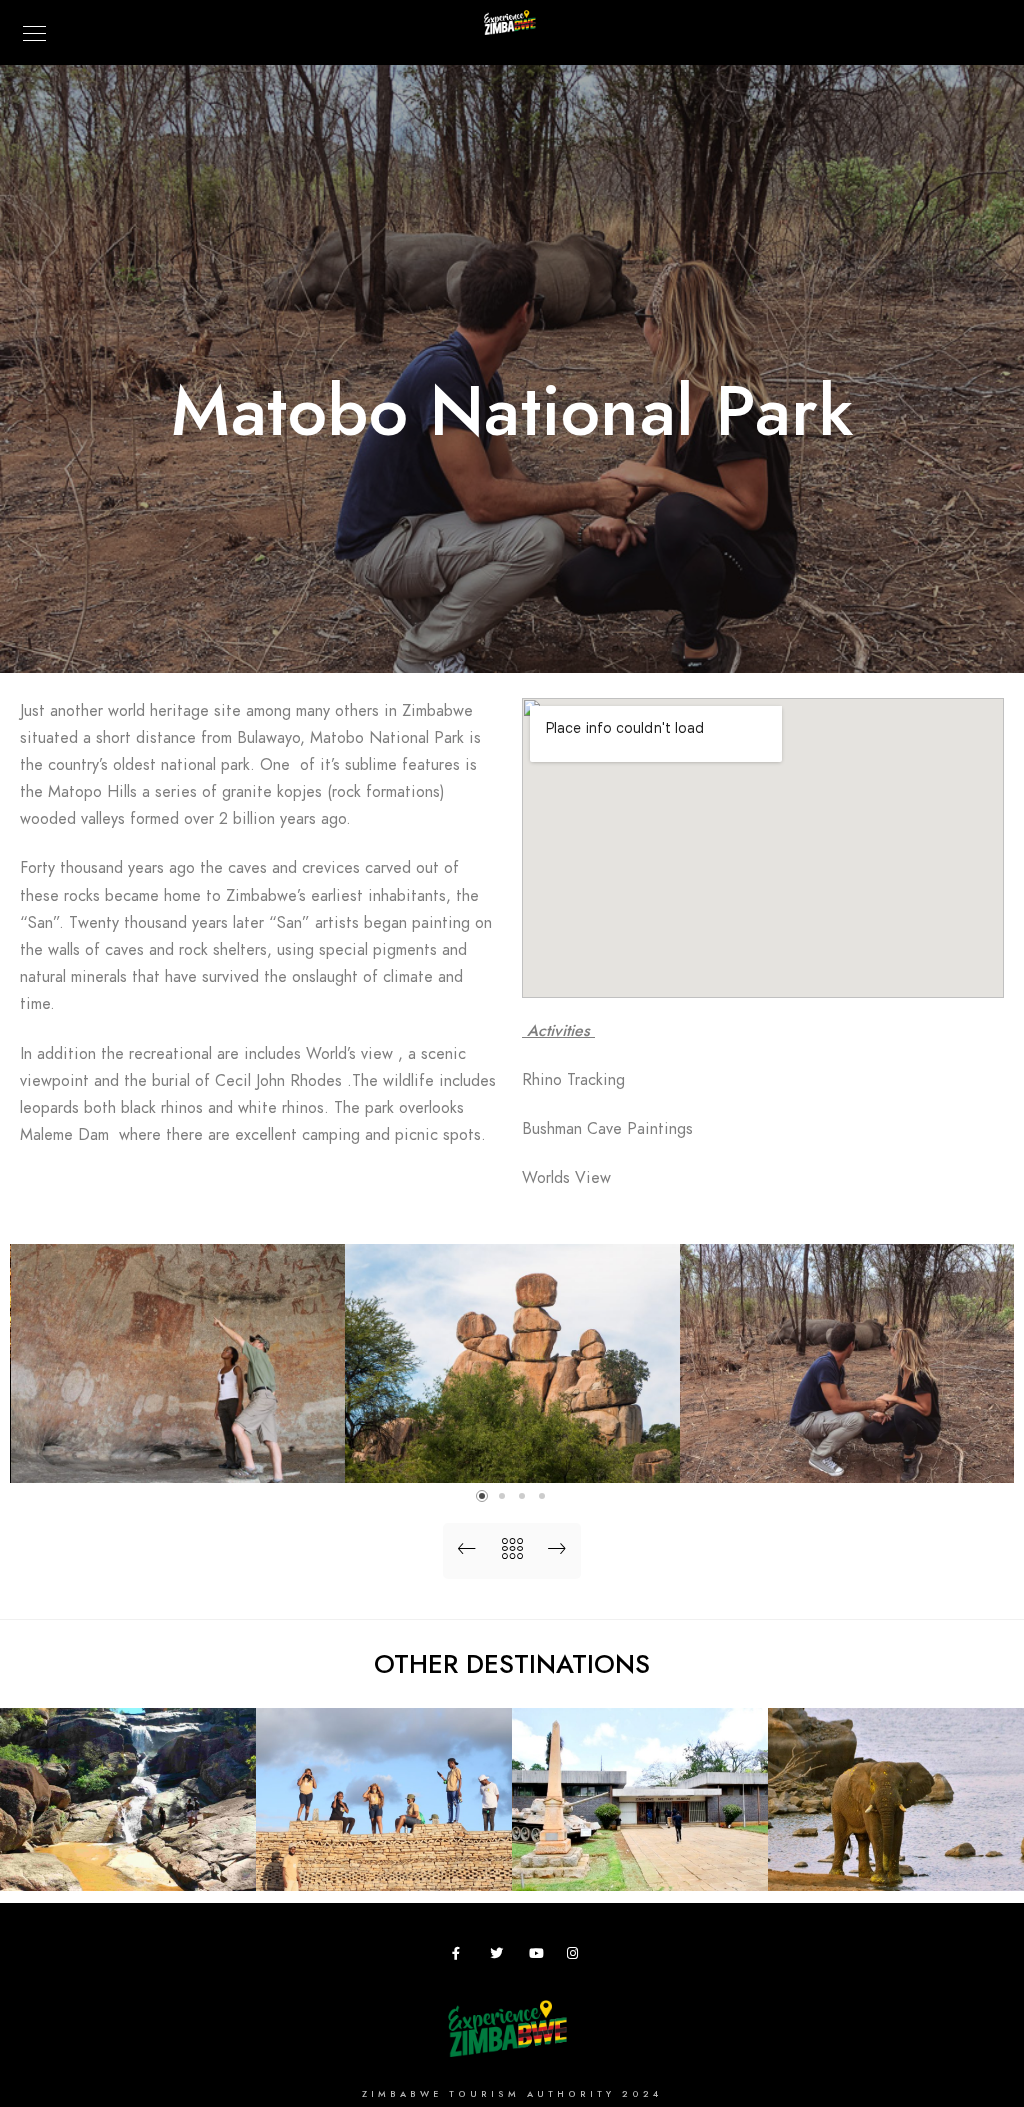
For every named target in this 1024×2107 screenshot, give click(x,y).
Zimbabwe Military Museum (640, 1851)
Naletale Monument (384, 1860)
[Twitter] (500, 1957)
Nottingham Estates (896, 1860)
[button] (482, 1496)
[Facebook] (462, 1957)
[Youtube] (539, 1957)
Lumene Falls (128, 1860)
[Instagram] (577, 1957)
